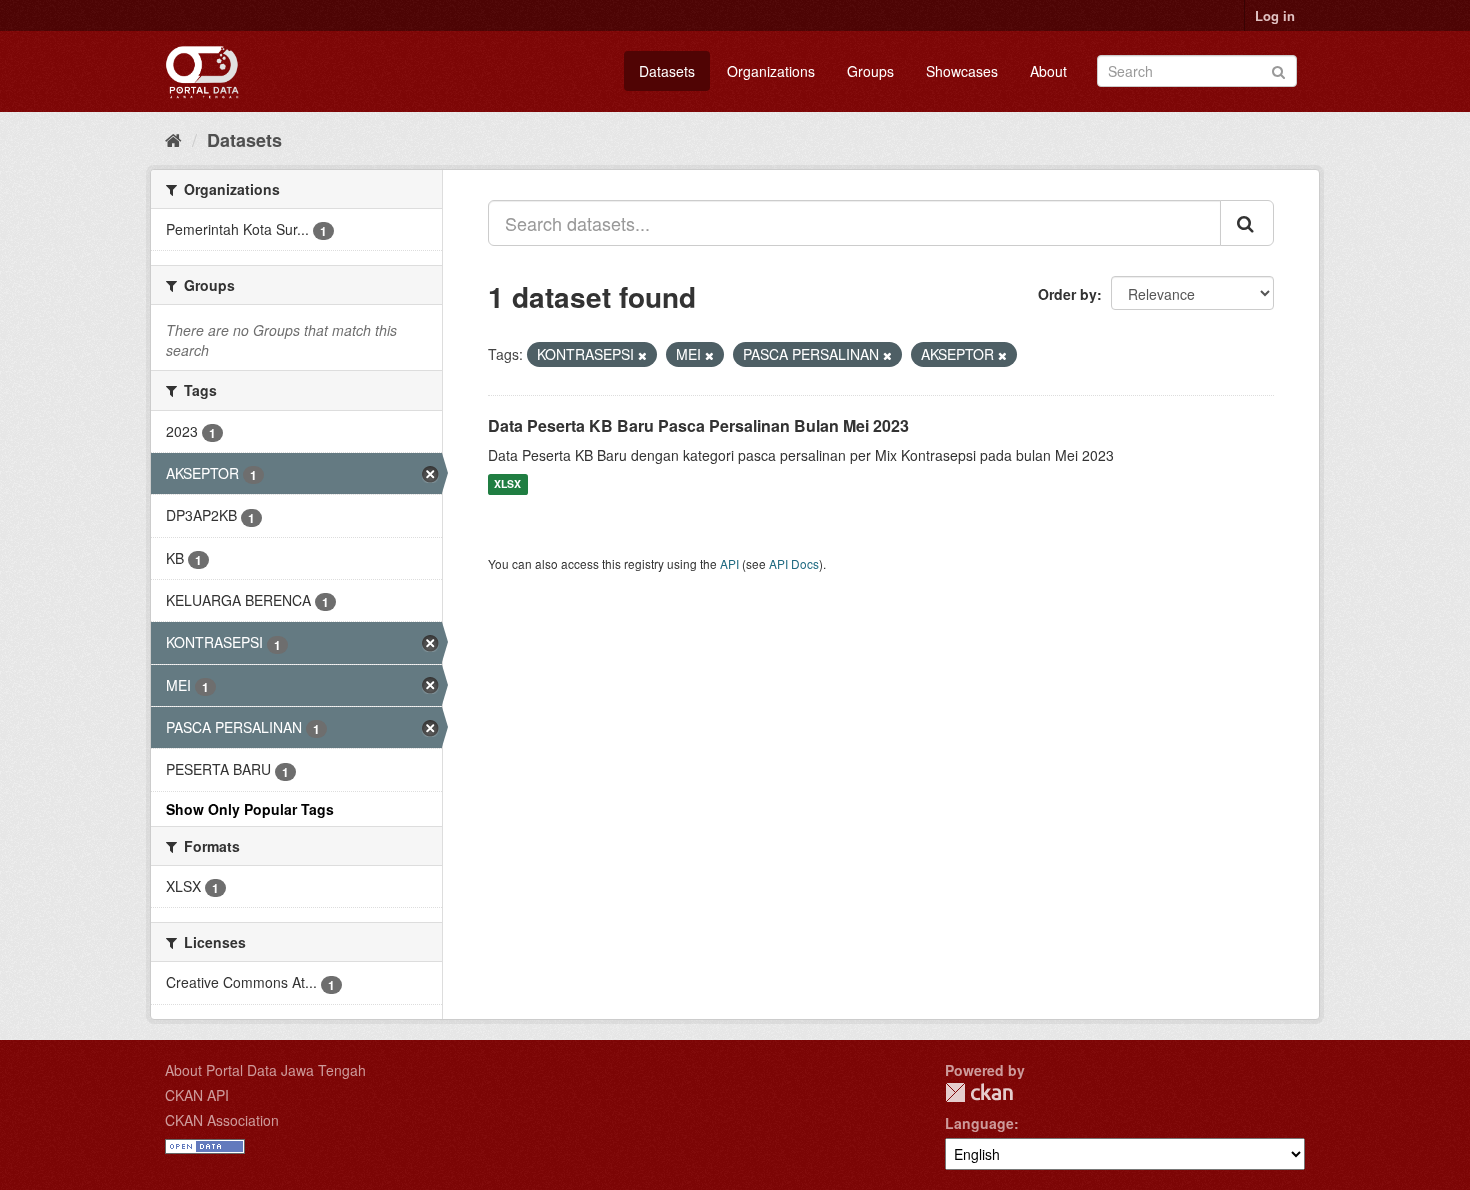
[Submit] (1278, 69)
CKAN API (197, 1095)
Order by (1067, 294)
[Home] (173, 139)
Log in (1275, 15)
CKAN (979, 1092)
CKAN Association (222, 1120)
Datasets (667, 71)
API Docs (794, 563)
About (1048, 71)
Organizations (771, 71)
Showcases (962, 71)
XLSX (507, 484)
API (729, 563)
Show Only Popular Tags (250, 809)
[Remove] (642, 355)
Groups (870, 71)
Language (979, 1123)
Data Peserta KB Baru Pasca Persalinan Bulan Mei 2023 (698, 425)
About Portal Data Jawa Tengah (265, 1070)
